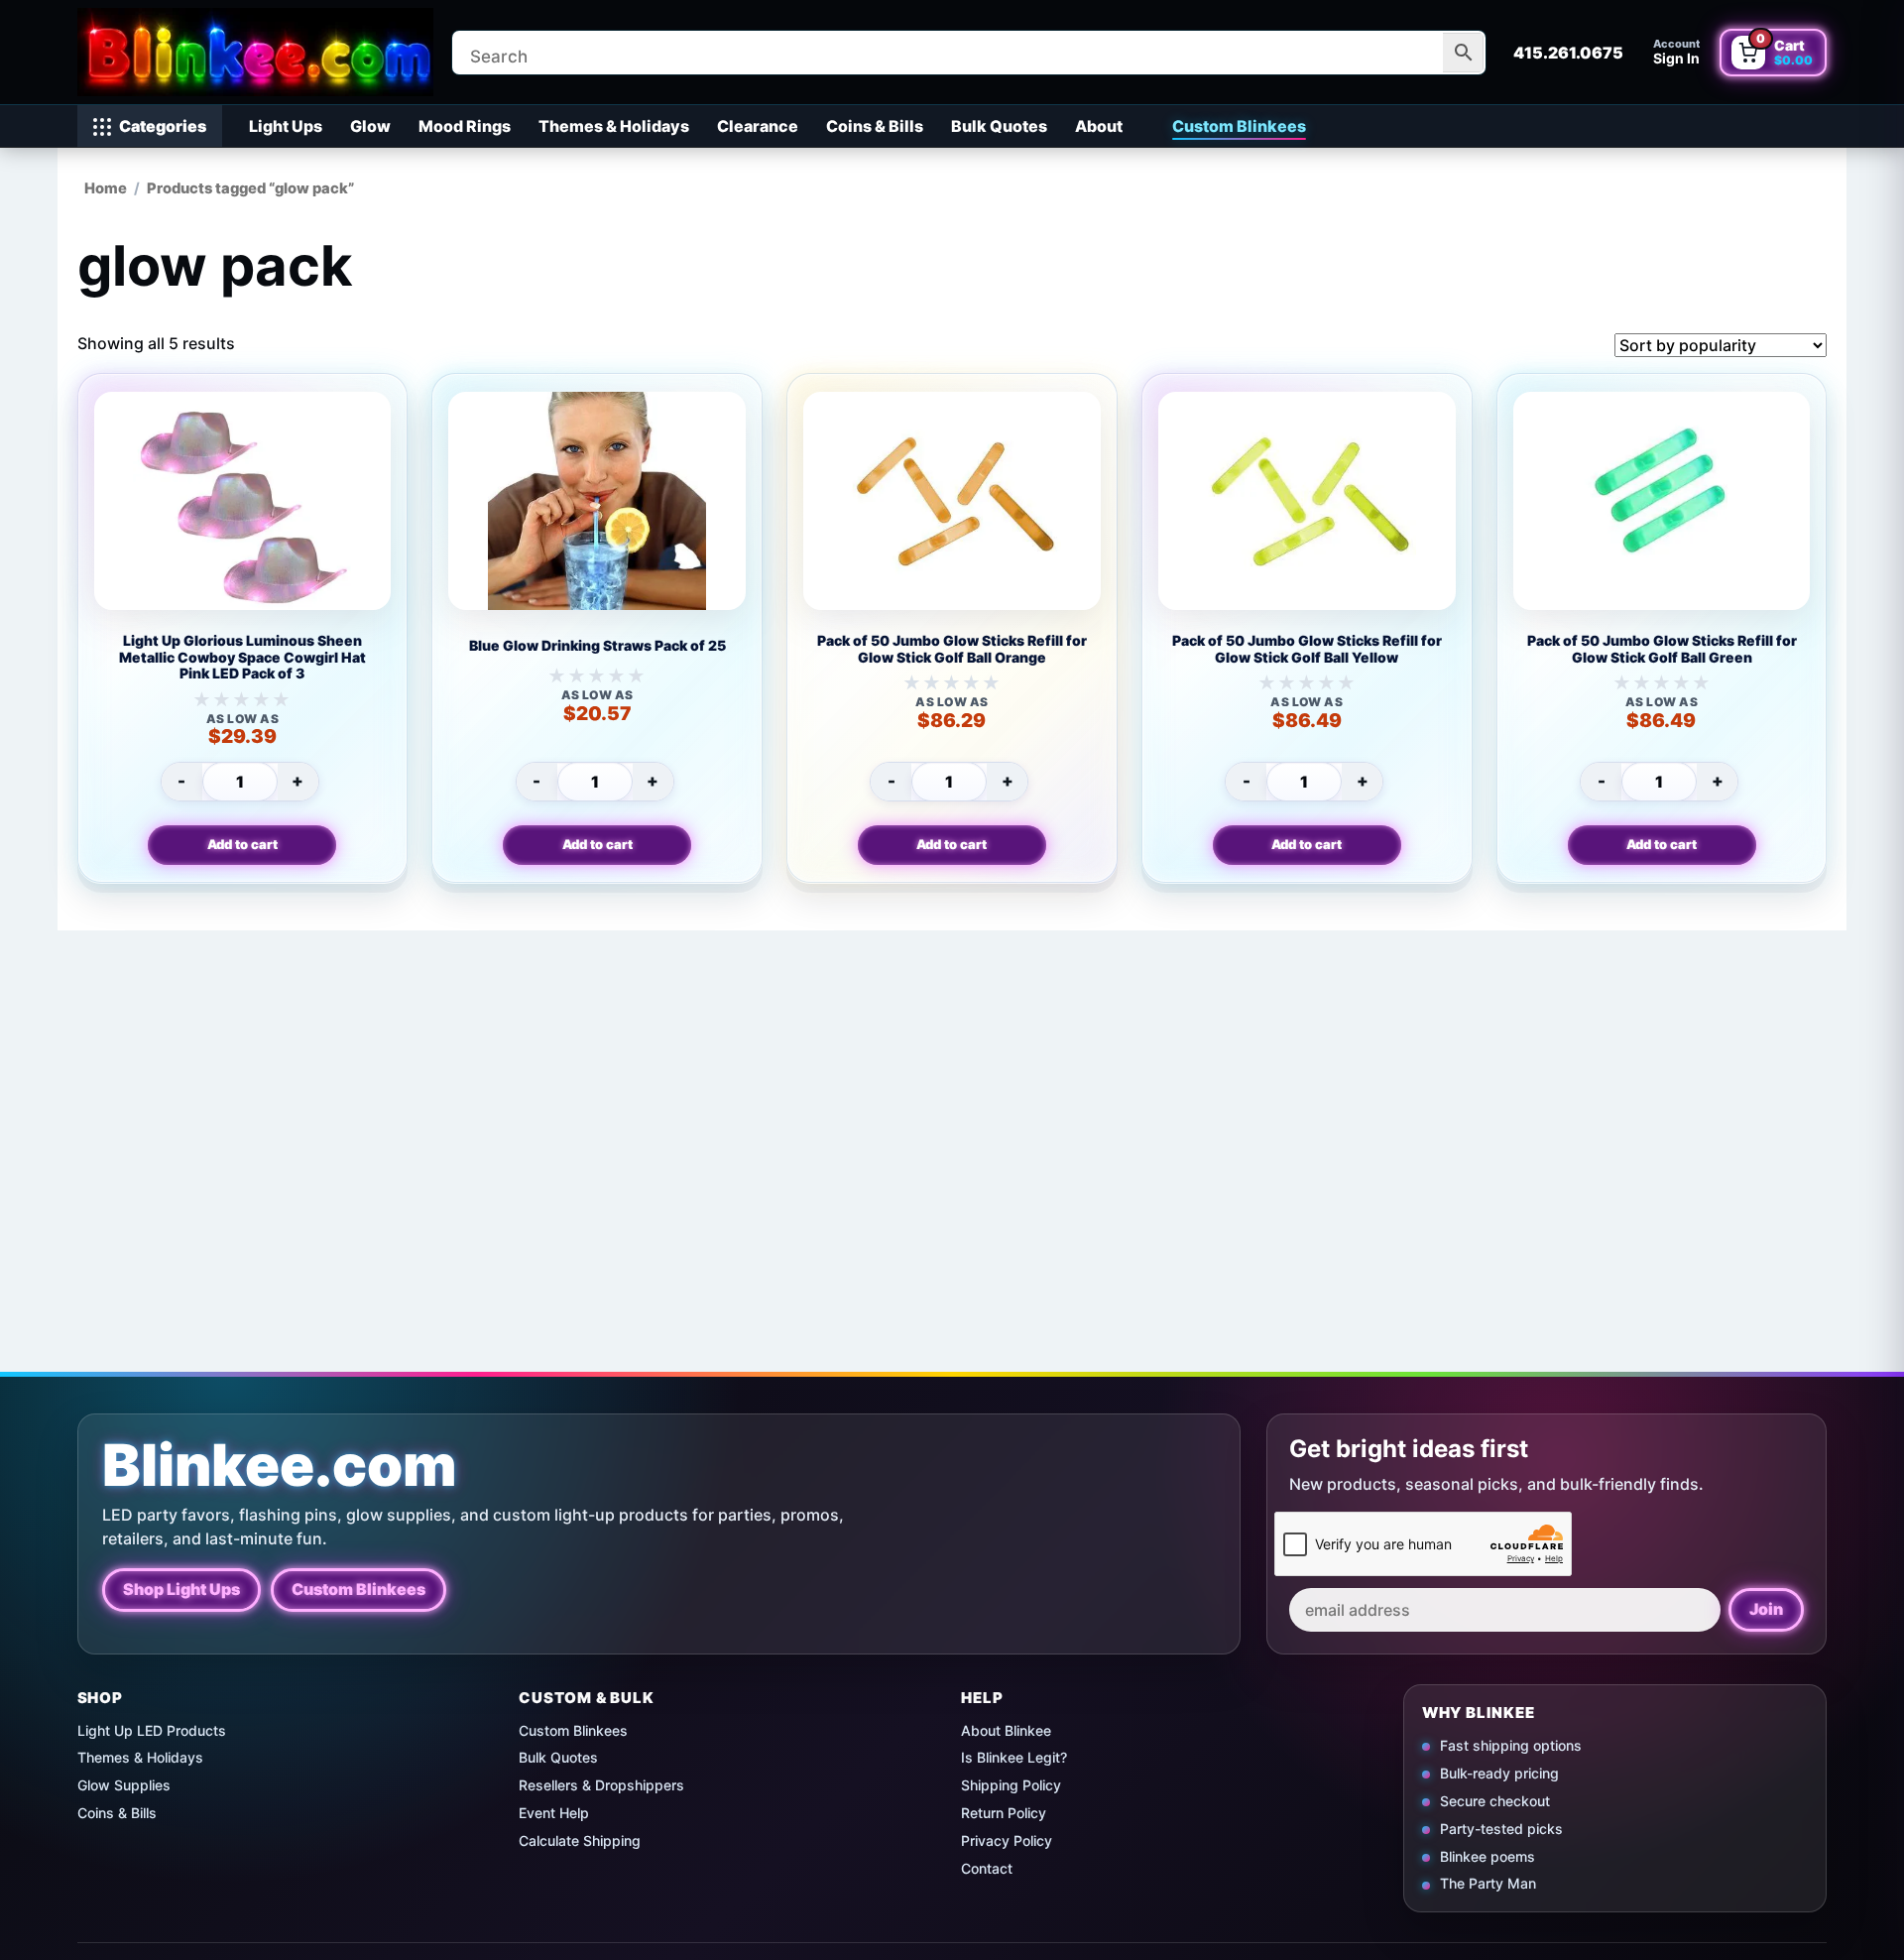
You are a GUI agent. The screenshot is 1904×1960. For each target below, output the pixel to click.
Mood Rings (465, 126)
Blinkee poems (1487, 1855)
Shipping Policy (1011, 1785)
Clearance (758, 126)
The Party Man (1488, 1883)
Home (106, 188)
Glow (370, 126)
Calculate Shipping (580, 1840)
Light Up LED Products (152, 1730)
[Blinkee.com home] (256, 52)
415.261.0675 (1568, 53)
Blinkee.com (280, 1466)
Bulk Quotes (999, 126)
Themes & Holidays (614, 126)
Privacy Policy (1007, 1840)
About (1099, 126)
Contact (987, 1868)
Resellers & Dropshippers (601, 1785)
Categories (163, 126)
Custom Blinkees (1239, 126)
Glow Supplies (124, 1785)
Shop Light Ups (181, 1589)
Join (1766, 1609)
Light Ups (286, 126)
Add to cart (242, 844)
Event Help (554, 1813)
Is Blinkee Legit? (1014, 1757)
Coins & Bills (875, 126)
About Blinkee (1006, 1730)
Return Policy (1004, 1813)
